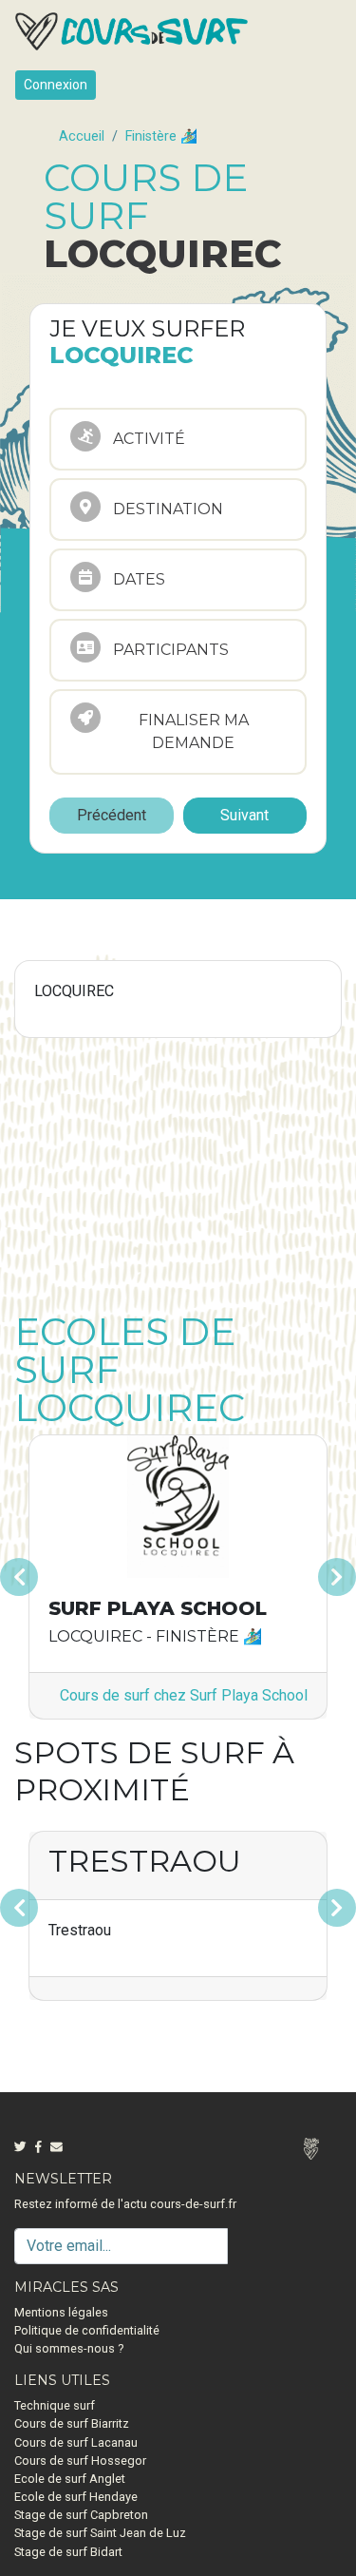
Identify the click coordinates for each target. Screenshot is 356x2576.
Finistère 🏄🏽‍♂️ (161, 136)
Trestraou (145, 1861)
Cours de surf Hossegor (80, 2461)
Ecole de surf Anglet (70, 2479)
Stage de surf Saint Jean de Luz (100, 2533)
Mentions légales (61, 2312)
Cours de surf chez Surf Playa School (184, 1695)
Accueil (82, 136)
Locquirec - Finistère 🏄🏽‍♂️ (155, 1636)
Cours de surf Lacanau (76, 2442)
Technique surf (55, 2405)
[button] (39, 1577)
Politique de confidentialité (87, 2330)
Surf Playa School (158, 1608)
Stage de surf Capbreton (81, 2515)
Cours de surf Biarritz (72, 2423)
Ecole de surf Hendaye (76, 2497)
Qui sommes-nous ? (69, 2348)
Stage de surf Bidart (68, 2552)
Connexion (56, 85)
